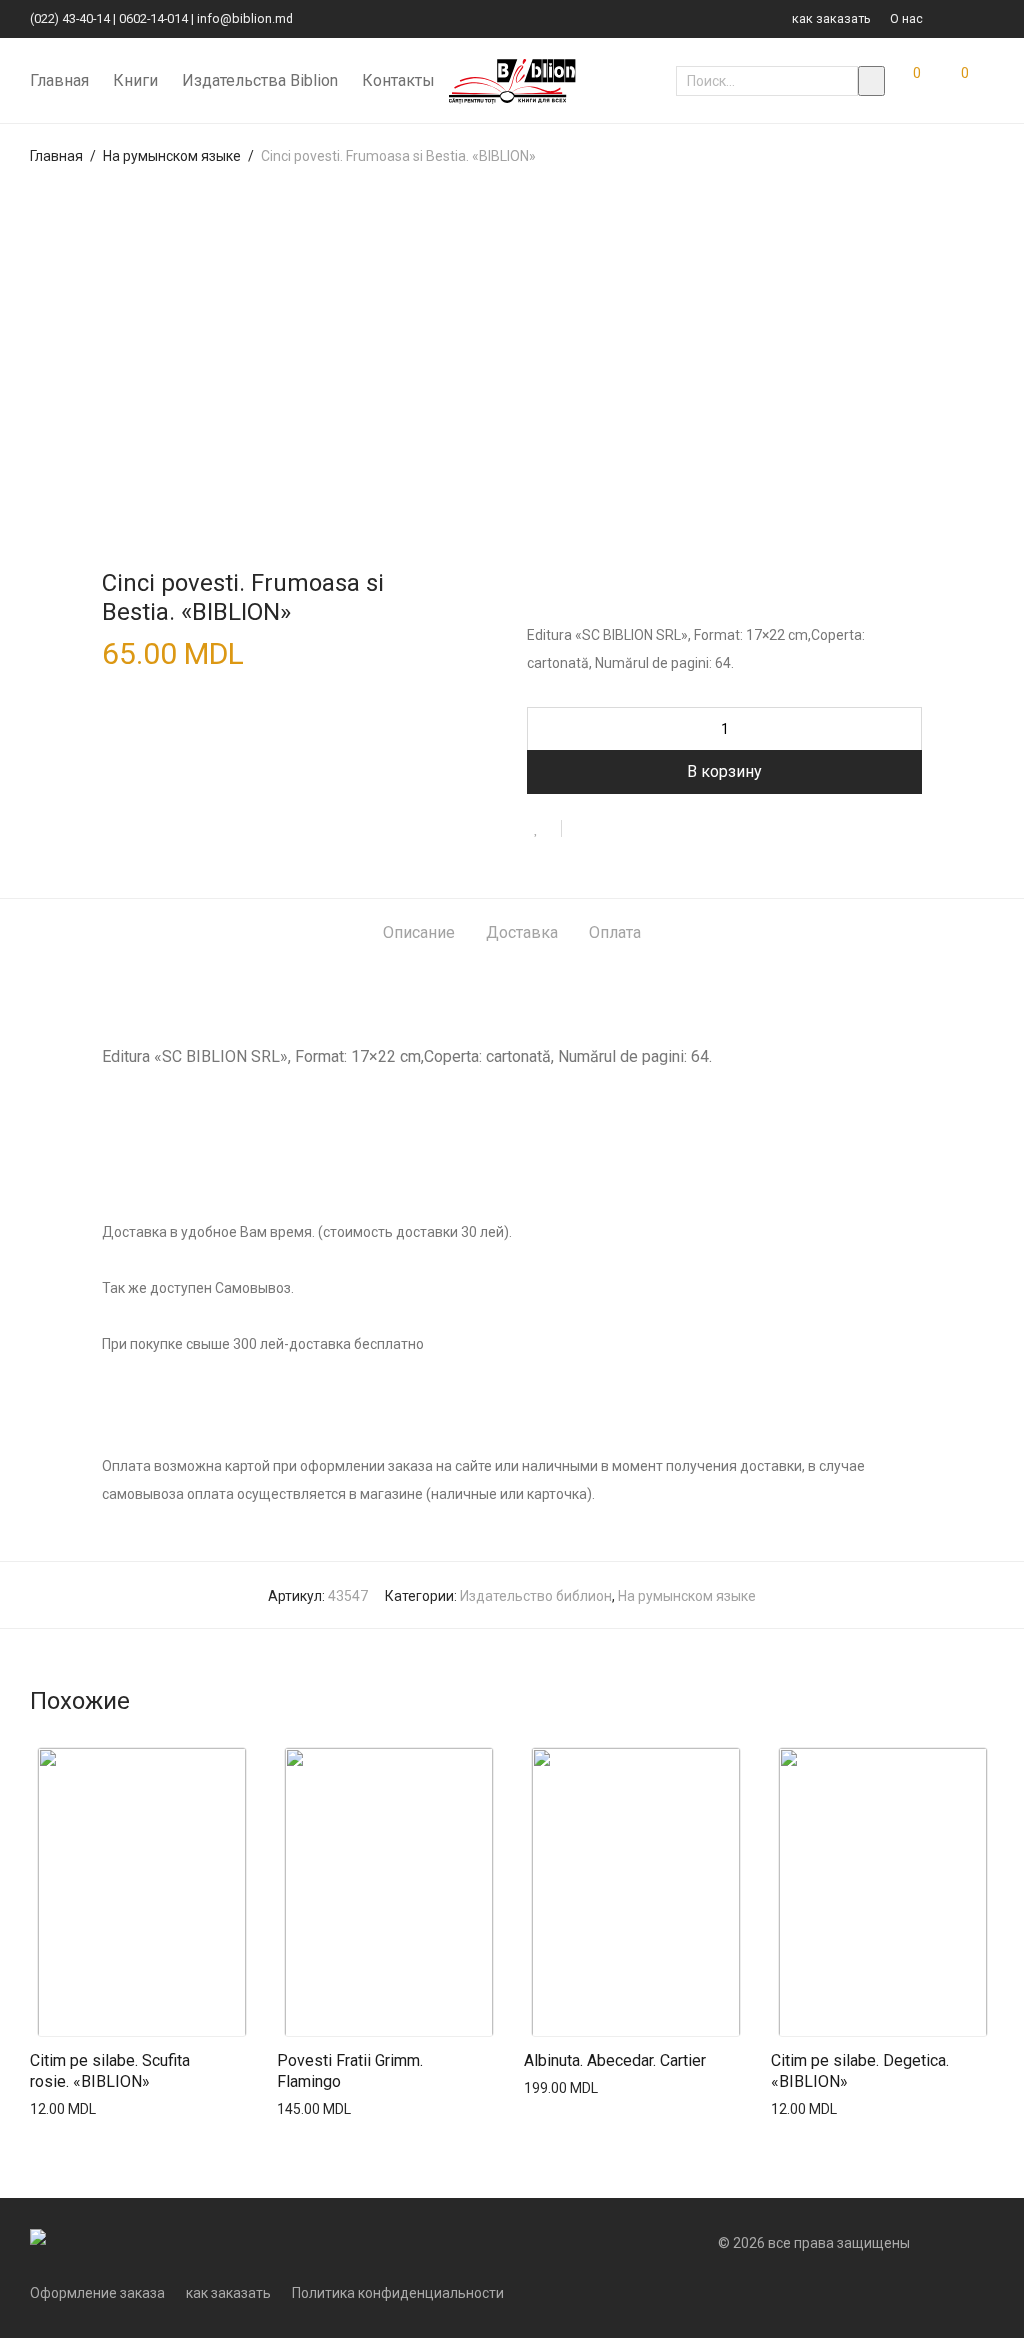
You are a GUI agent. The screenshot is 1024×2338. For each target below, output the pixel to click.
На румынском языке (172, 156)
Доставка (522, 932)
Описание (419, 932)
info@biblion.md (245, 18)
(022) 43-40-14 (70, 18)
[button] (871, 81)
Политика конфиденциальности (398, 2293)
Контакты (398, 80)
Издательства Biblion (260, 80)
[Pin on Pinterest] (642, 830)
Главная (59, 80)
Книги (135, 80)
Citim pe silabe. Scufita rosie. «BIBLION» (110, 2071)
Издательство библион (536, 1596)
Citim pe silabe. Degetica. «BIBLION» (860, 2071)
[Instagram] (989, 18)
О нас (906, 19)
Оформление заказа (97, 2293)
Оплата (615, 932)
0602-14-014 (153, 18)
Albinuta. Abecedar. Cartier (615, 2060)
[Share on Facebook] (584, 830)
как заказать (831, 19)
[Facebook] (964, 18)
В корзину (724, 771)
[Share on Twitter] (613, 830)
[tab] (419, 933)
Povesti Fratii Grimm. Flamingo (350, 2071)
